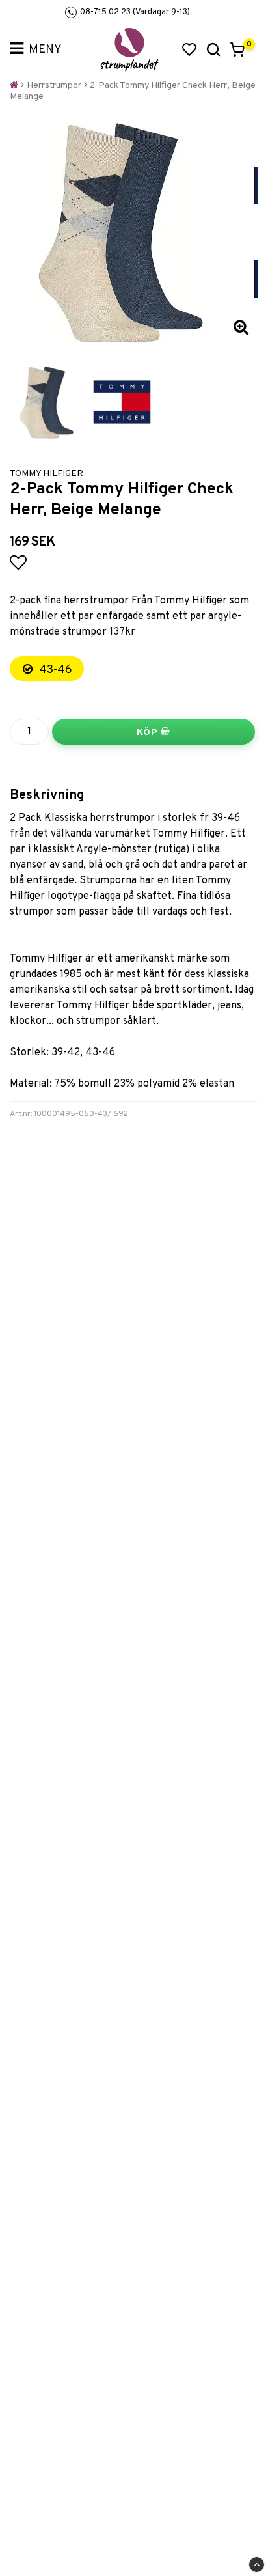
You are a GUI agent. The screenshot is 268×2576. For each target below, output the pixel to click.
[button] (189, 49)
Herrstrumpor (54, 86)
